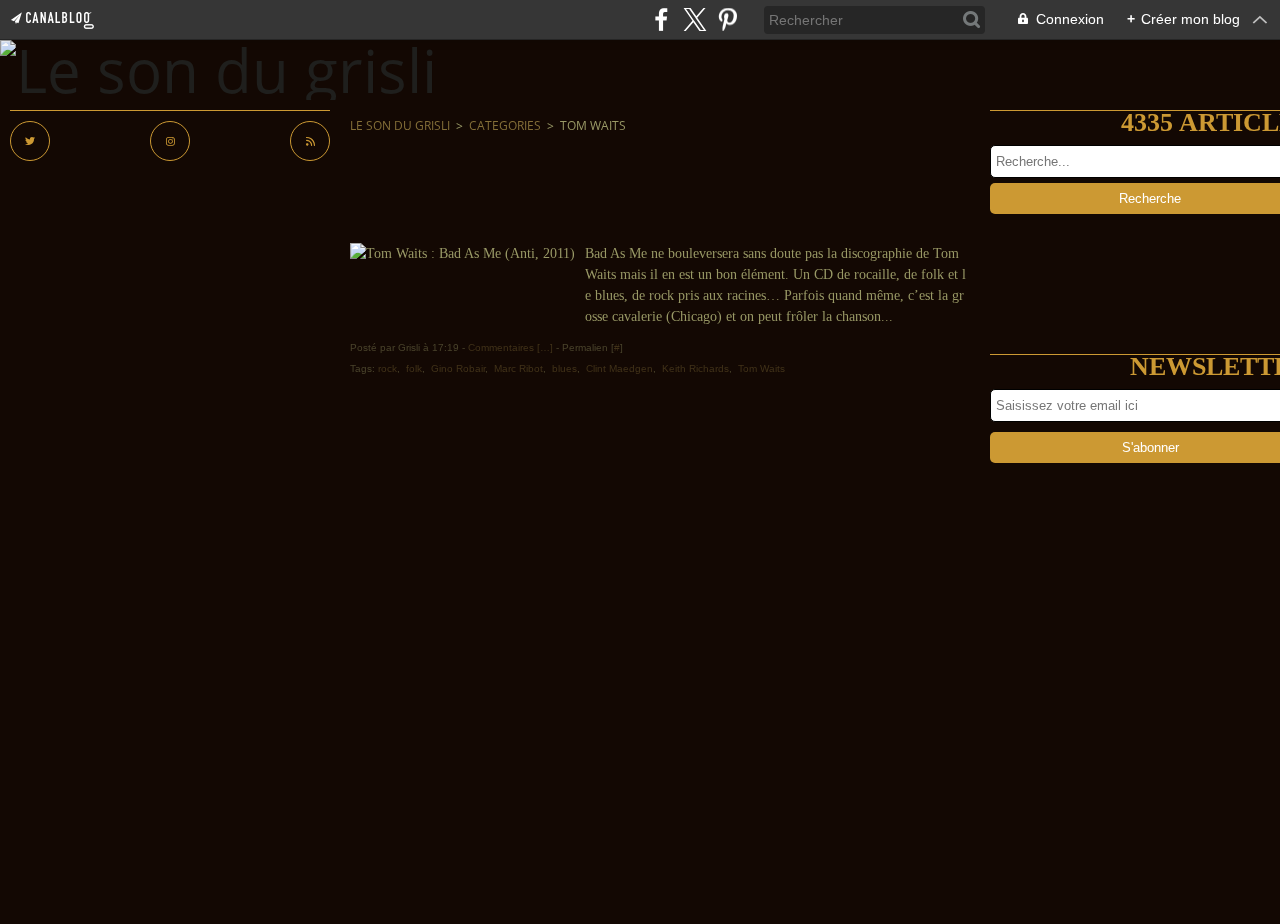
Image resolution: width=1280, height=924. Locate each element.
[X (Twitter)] (694, 19)
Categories (505, 125)
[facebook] (661, 19)
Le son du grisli (400, 125)
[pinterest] (727, 19)
